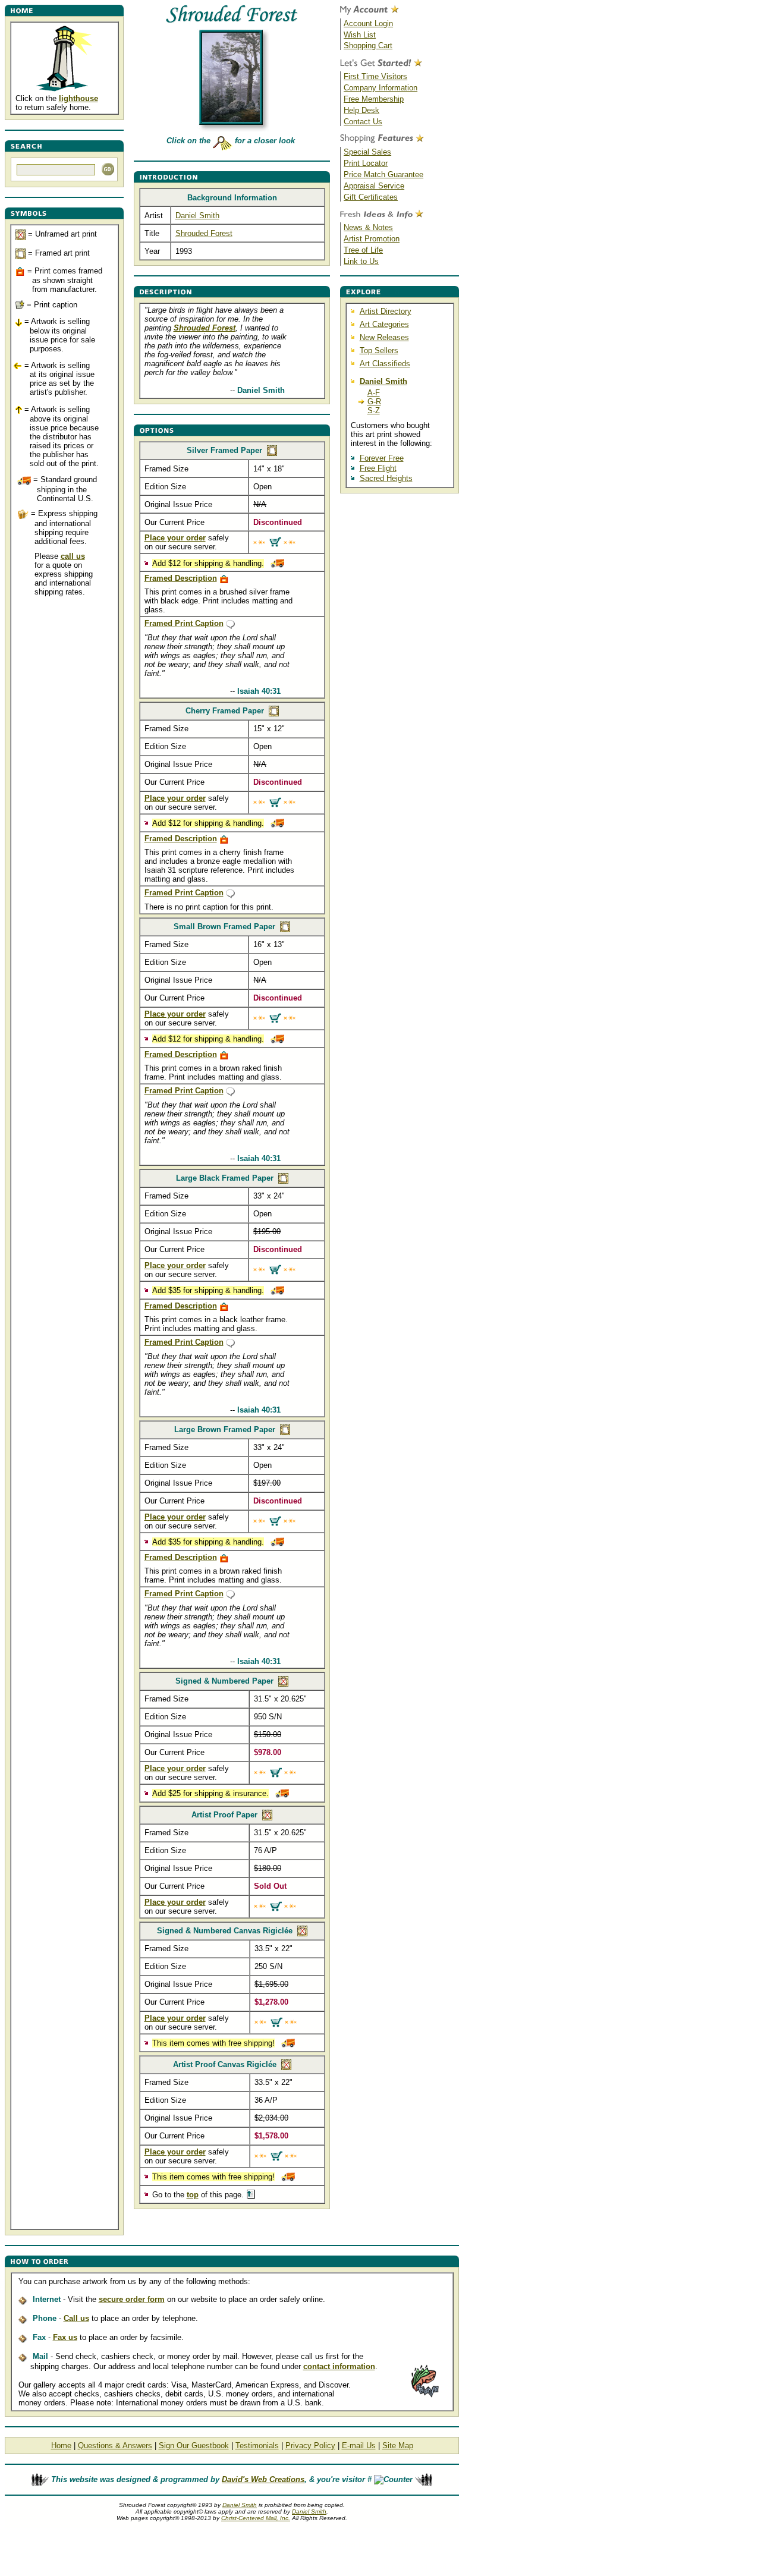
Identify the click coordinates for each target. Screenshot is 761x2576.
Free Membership (374, 99)
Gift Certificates (371, 197)
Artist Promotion (372, 239)
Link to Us (361, 261)
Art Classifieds (385, 364)
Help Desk (361, 110)
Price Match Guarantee (383, 174)
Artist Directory (386, 311)
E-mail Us (359, 2446)
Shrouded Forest (204, 233)
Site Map (398, 2446)
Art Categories (384, 324)
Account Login (368, 23)
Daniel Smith (197, 216)
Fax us (65, 2337)
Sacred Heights (386, 478)
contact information (339, 2366)
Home (61, 2446)
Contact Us (363, 122)
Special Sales (367, 152)
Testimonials (257, 2446)
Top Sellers (379, 350)
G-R (374, 402)
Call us (76, 2318)
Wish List (360, 35)
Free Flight (378, 468)
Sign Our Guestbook (194, 2446)
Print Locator (366, 163)
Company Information (380, 88)
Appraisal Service (374, 186)
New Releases (384, 337)
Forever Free (382, 458)
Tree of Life (363, 250)
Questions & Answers (115, 2446)
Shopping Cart (368, 45)
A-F (374, 393)
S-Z (374, 411)
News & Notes (368, 227)
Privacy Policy (310, 2446)
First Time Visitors (375, 76)
